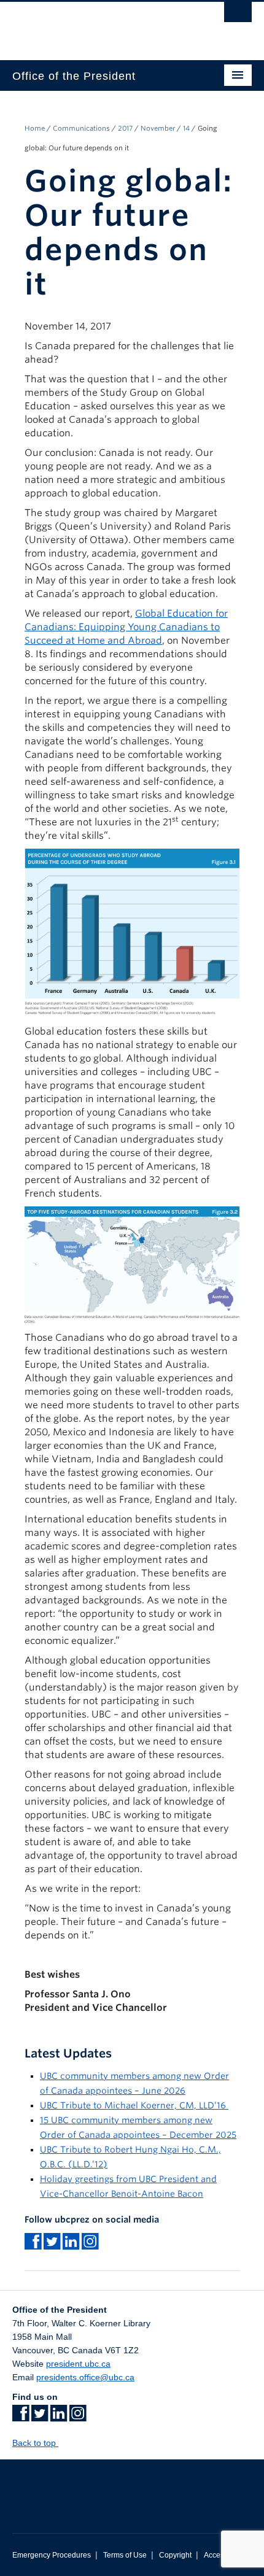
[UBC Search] (238, 15)
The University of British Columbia (96, 25)
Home (35, 128)
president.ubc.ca (78, 2364)
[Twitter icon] (52, 2245)
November (158, 128)
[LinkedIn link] (59, 2417)
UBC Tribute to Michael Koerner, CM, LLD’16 (134, 2105)
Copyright (175, 2555)
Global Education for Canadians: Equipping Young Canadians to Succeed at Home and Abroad (126, 627)
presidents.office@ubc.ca (85, 2377)
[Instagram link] (90, 2245)
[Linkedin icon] (71, 2245)
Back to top (35, 2443)
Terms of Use (125, 2555)
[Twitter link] (40, 2417)
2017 (125, 128)
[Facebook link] (21, 2417)
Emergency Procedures (52, 2555)
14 (186, 128)
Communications (81, 128)
